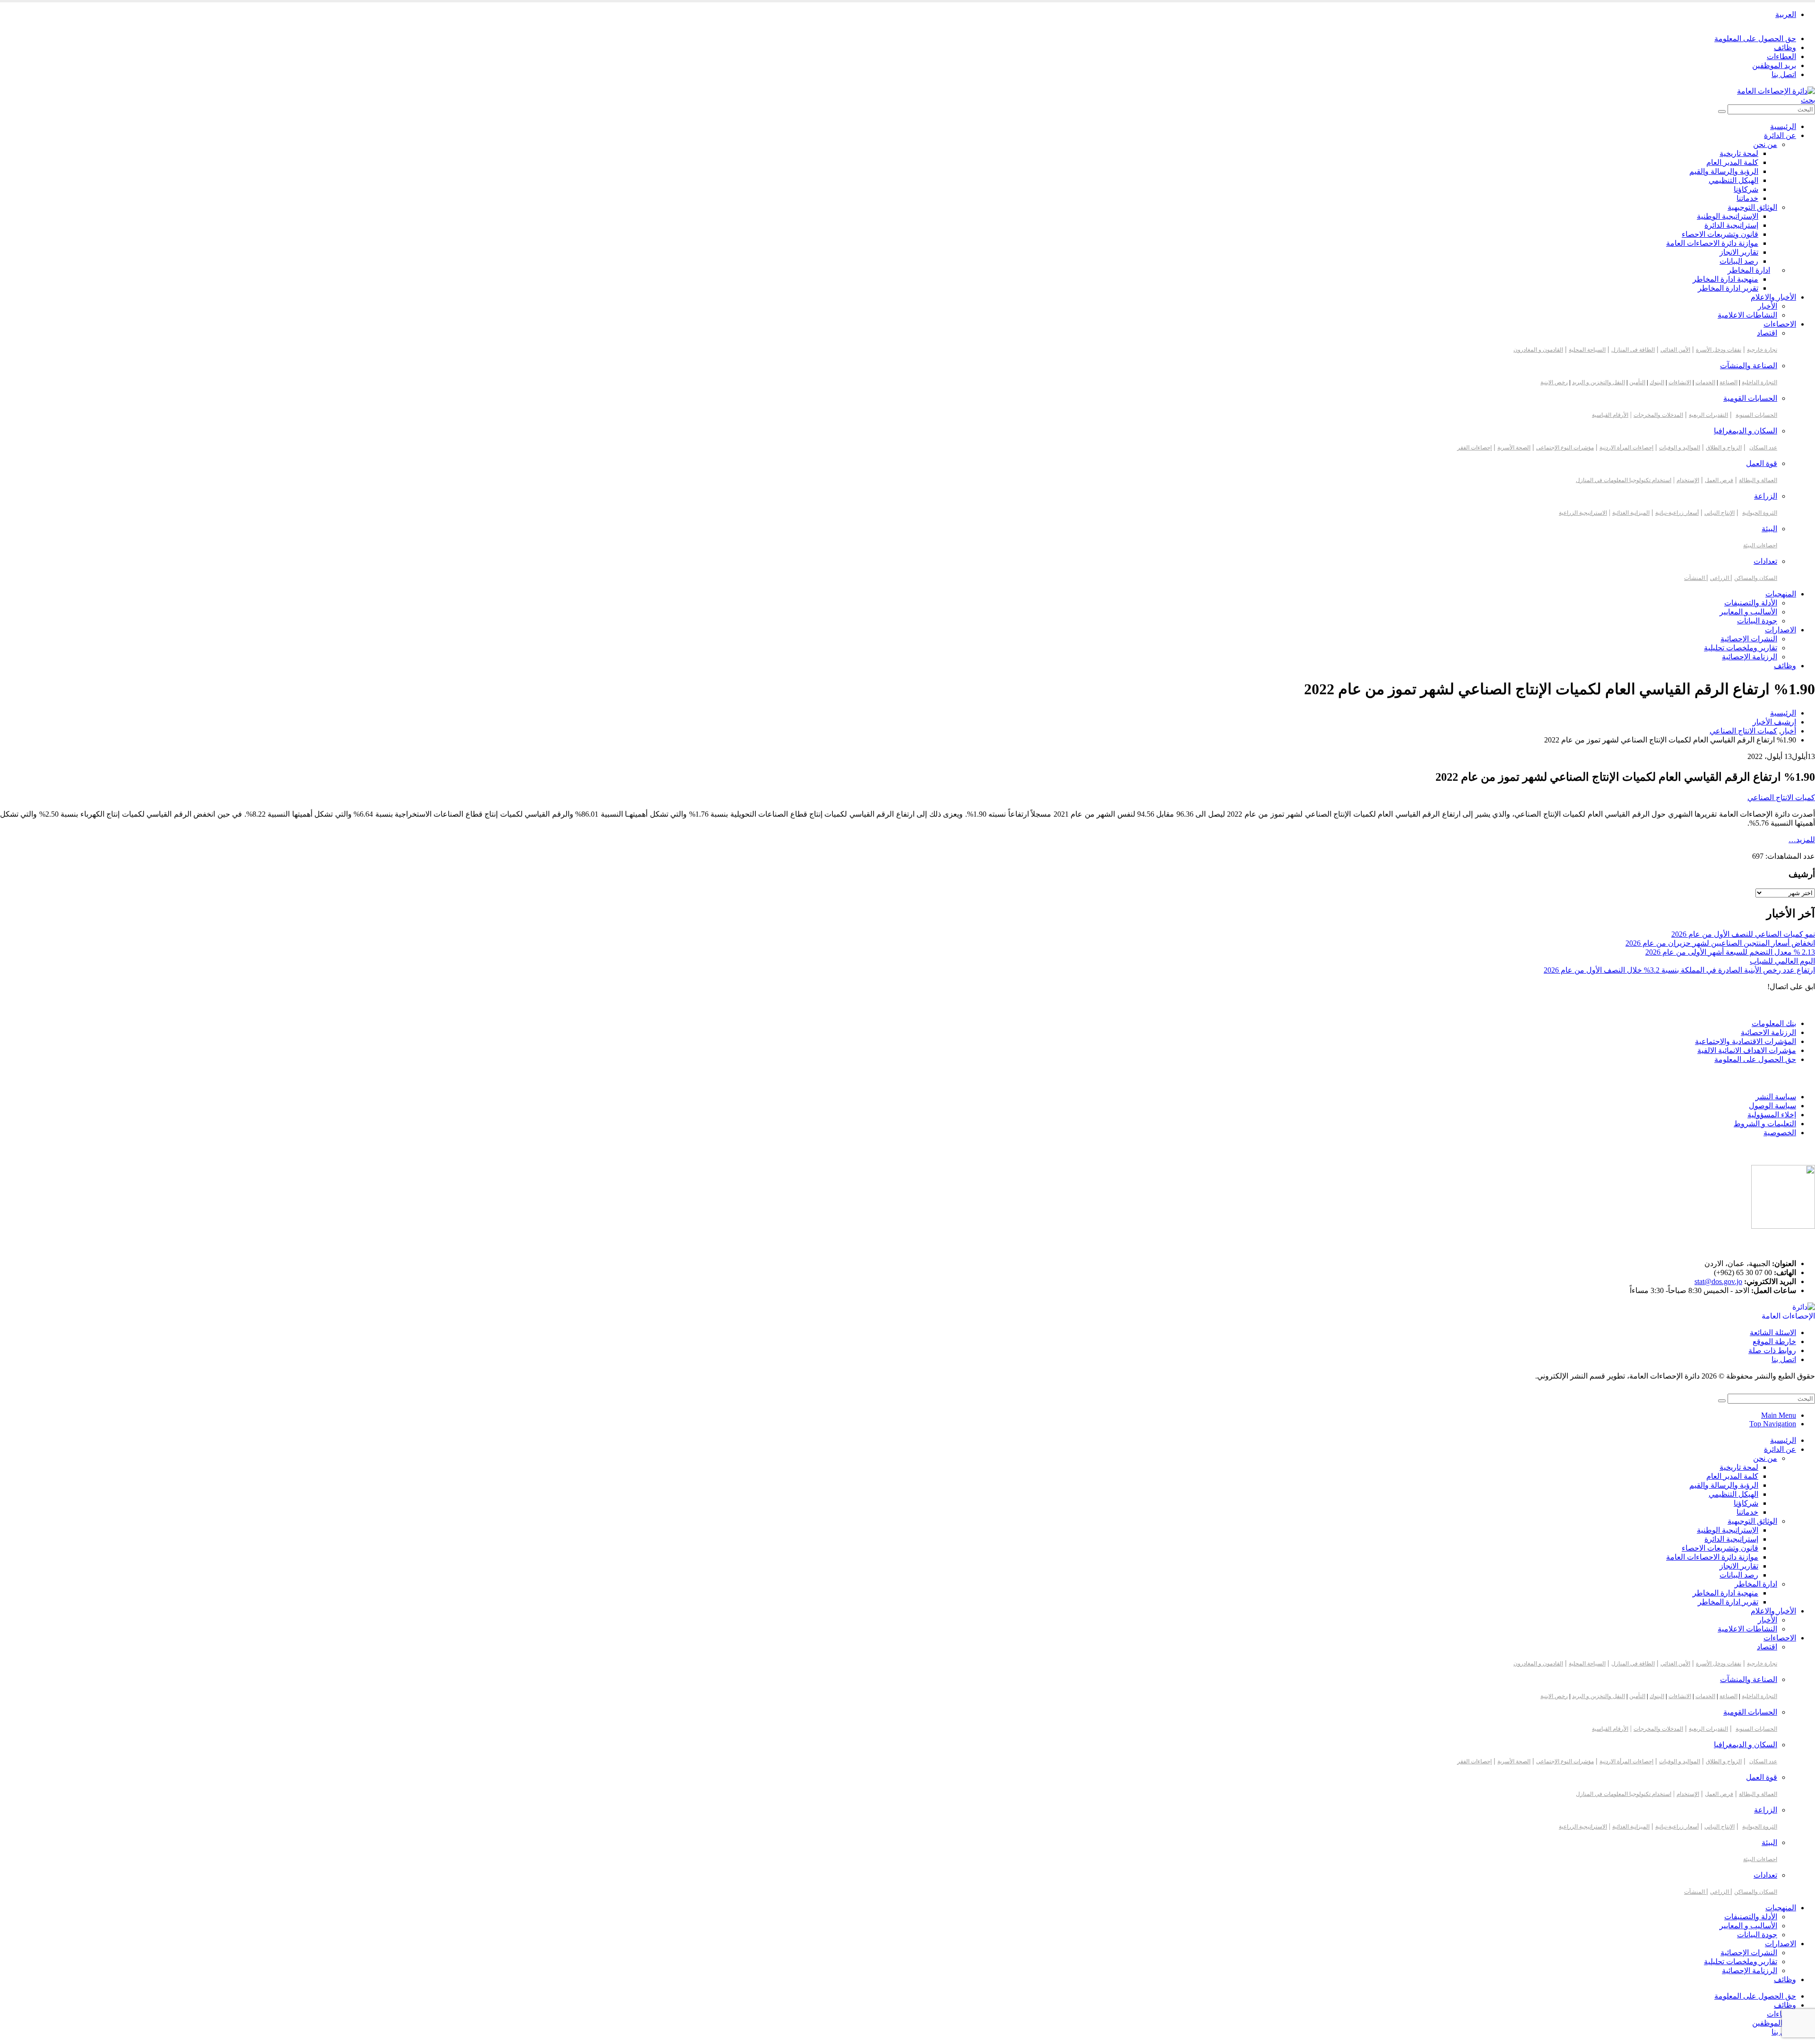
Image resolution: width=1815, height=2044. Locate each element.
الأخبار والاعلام (1773, 297)
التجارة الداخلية (1759, 382)
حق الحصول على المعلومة (1755, 39)
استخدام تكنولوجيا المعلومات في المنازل (1624, 480)
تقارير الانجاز (1739, 252)
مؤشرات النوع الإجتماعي (1565, 448)
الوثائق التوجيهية (1752, 207)
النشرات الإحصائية (1749, 639)
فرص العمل (1719, 480)
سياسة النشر (1776, 1097)
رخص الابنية (1554, 382)
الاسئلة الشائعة (1773, 1332)
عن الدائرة (1780, 135)
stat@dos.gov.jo (1718, 1281)
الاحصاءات (1780, 324)
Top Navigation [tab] (1773, 1424)
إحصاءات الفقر (1474, 448)
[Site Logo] (1776, 91)
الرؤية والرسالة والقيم (1724, 171)
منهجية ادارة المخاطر (1725, 279)
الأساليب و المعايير (1748, 612)
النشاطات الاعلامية (1747, 315)
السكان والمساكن (1756, 578)
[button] (1808, 100)
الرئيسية (1783, 126)
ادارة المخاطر (1749, 270)
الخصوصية (1780, 1133)
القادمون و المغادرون (1538, 350)
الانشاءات (1680, 382)
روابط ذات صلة (1772, 1350)
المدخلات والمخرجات (1658, 415)
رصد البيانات (1739, 261)
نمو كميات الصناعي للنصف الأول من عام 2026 (1743, 934)
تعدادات (1765, 561)
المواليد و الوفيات (1680, 448)
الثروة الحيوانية (1760, 513)
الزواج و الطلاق (1724, 448)
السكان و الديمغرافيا (1746, 431)
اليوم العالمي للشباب (1782, 961)
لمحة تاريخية (1739, 153)
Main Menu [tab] (1779, 1415)
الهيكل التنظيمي (1733, 180)
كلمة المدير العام (1732, 162)
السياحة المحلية (1587, 350)
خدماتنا (1747, 198)
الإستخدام (1688, 480)
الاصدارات (1780, 630)
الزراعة (1766, 496)
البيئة (1769, 529)
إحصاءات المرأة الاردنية (1626, 448)
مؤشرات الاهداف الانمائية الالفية (1747, 1050)
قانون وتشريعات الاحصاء (1720, 234)
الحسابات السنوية (1756, 415)
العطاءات (1781, 56)
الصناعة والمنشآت (1749, 366)
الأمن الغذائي (1675, 350)
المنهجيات (1781, 594)
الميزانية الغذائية (1631, 513)
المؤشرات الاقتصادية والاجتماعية (1746, 1041)
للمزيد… (1802, 840)
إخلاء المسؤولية (1772, 1115)
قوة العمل (1762, 463)
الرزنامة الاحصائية (1768, 1032)
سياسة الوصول (1772, 1106)
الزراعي (1720, 578)
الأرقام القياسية (1610, 415)
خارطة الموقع (1774, 1341)
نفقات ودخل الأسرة (1719, 350)
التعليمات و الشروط (1765, 1124)
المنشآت (1695, 578)
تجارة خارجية (1762, 350)
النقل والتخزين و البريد (1599, 382)
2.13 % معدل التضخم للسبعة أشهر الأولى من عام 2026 (1730, 952)
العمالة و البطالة (1758, 480)
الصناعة (1729, 382)
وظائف (1785, 47)
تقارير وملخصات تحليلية (1741, 648)
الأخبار (1767, 306)
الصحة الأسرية (1514, 448)
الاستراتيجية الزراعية (1583, 513)
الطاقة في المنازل (1633, 350)
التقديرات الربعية (1708, 415)
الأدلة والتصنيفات (1751, 603)
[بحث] (1722, 112)
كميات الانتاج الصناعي (1781, 798)
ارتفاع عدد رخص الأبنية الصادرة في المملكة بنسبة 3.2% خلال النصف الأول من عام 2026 (1679, 970)
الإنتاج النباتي (1720, 513)
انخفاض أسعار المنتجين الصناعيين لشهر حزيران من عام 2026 (1720, 943)
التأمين (1637, 382)
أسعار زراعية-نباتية (1677, 513)
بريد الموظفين (1774, 65)
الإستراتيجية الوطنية (1728, 216)
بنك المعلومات (1774, 1023)
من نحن (1765, 144)
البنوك (1657, 382)
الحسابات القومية (1750, 398)
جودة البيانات (1757, 621)
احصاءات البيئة (1760, 545)
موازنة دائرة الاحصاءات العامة (1712, 243)
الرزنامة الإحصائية (1750, 657)
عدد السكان (1763, 448)
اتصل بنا (1784, 74)
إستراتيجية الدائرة (1731, 225)
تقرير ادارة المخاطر (1728, 288)
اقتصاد (1767, 333)
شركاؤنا (1746, 189)
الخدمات (1705, 382)
